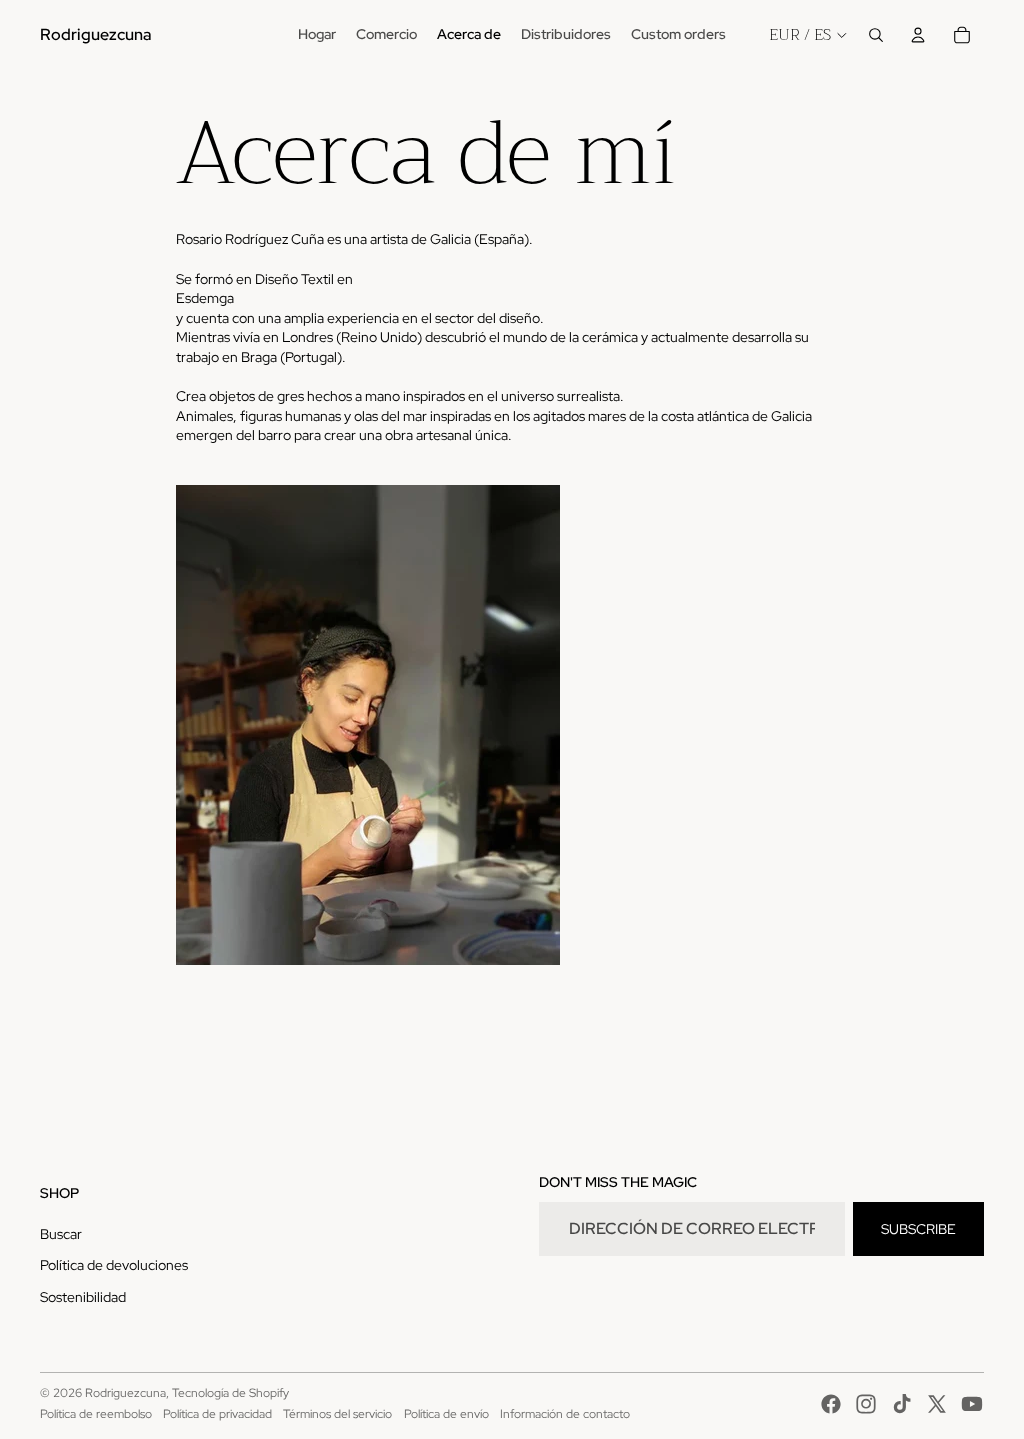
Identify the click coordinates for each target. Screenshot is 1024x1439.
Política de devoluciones (114, 1265)
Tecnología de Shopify (230, 1393)
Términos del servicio (337, 1414)
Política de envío (446, 1414)
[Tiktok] (902, 1404)
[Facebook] (831, 1404)
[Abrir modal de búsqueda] (876, 35)
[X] (937, 1404)
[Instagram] (866, 1404)
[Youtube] (972, 1404)
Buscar (61, 1234)
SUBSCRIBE (918, 1229)
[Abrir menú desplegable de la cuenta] (918, 35)
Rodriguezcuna (125, 1393)
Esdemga (205, 298)
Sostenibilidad (83, 1297)
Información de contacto (565, 1414)
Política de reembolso (96, 1414)
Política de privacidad (217, 1414)
